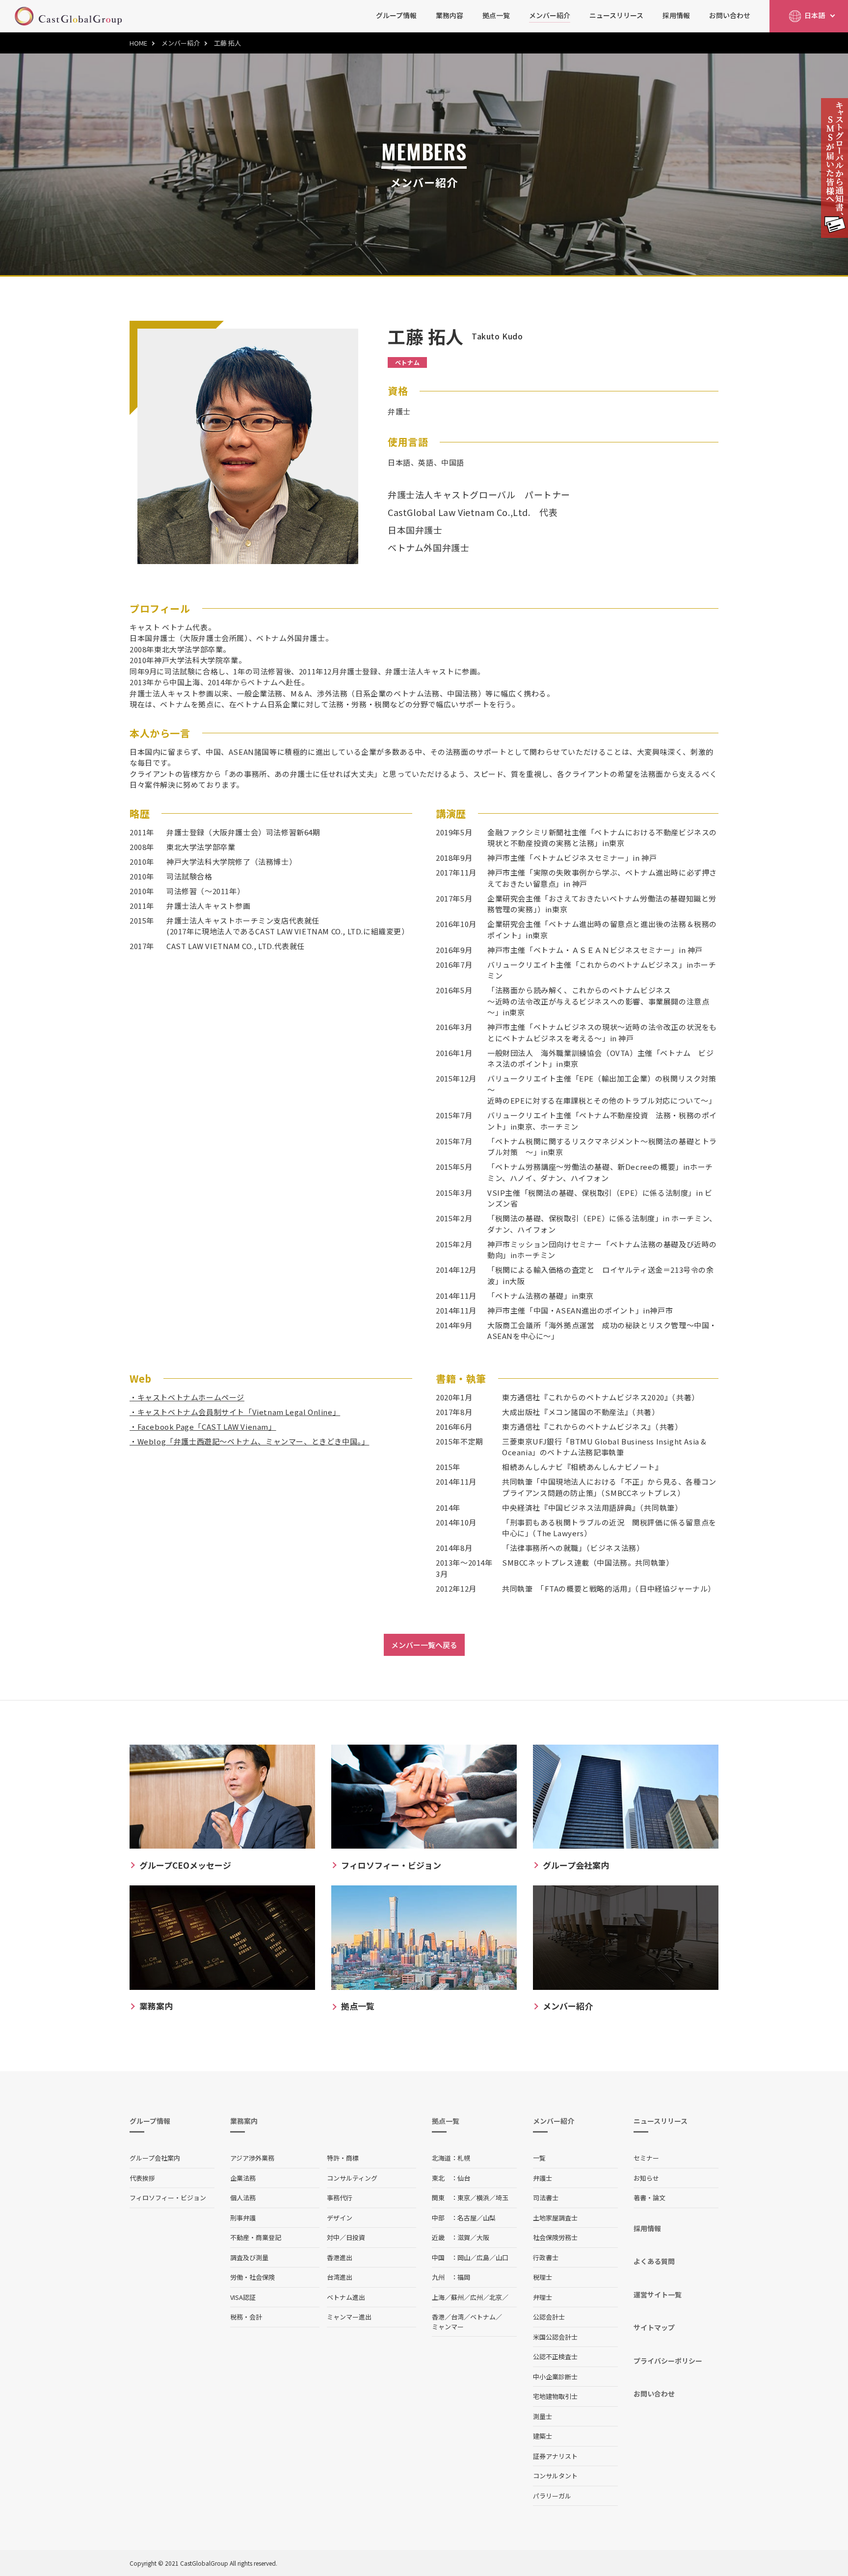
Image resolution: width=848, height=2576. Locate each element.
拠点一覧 (496, 15)
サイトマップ (654, 2327)
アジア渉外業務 (252, 2158)
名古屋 (467, 2218)
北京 (496, 2297)
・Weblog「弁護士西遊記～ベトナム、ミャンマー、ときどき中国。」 (249, 1441)
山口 (502, 2257)
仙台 (464, 2178)
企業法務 (243, 2178)
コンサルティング (352, 2178)
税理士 (543, 2277)
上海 (438, 2297)
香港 (438, 2317)
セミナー (646, 2158)
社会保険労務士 (555, 2237)
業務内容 (450, 15)
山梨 (489, 2218)
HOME (138, 43)
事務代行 (340, 2198)
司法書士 (546, 2198)
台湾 (457, 2317)
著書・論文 (649, 2198)
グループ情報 (396, 15)
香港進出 (340, 2257)
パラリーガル (552, 2496)
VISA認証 (243, 2297)
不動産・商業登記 (256, 2237)
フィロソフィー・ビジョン (168, 2198)
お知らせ (646, 2178)
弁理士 (543, 2297)
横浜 (483, 2198)
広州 (477, 2297)
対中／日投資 (346, 2237)
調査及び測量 (249, 2257)
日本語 (815, 15)
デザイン (340, 2218)
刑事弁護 (243, 2218)
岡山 (464, 2257)
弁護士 (543, 2178)
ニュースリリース (616, 15)
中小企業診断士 (555, 2377)
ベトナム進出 (346, 2297)
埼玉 (502, 2198)
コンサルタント (555, 2476)
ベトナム (483, 2317)
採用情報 (676, 15)
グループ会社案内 (155, 2158)
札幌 (464, 2158)
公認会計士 (549, 2317)
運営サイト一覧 (658, 2294)
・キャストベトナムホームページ (187, 1397)
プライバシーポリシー (668, 2361)
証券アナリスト (555, 2456)
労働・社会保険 (252, 2277)
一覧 (539, 2158)
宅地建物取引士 (555, 2396)
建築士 (543, 2436)
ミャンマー (448, 2327)
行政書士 (546, 2257)
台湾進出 (340, 2277)
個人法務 (243, 2198)
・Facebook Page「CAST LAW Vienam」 (203, 1427)
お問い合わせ (730, 15)
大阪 (483, 2237)
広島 (483, 2257)
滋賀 (464, 2237)
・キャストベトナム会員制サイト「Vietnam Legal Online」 (235, 1412)
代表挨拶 (142, 2178)
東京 (464, 2198)
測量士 (543, 2416)
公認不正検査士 (555, 2357)
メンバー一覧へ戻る (424, 1645)
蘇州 (457, 2297)
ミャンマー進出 (349, 2317)
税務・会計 (246, 2317)
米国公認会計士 (555, 2337)
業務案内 (244, 2121)
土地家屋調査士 (555, 2218)
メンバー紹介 (550, 15)
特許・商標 (343, 2158)
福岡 (464, 2277)
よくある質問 (654, 2261)
